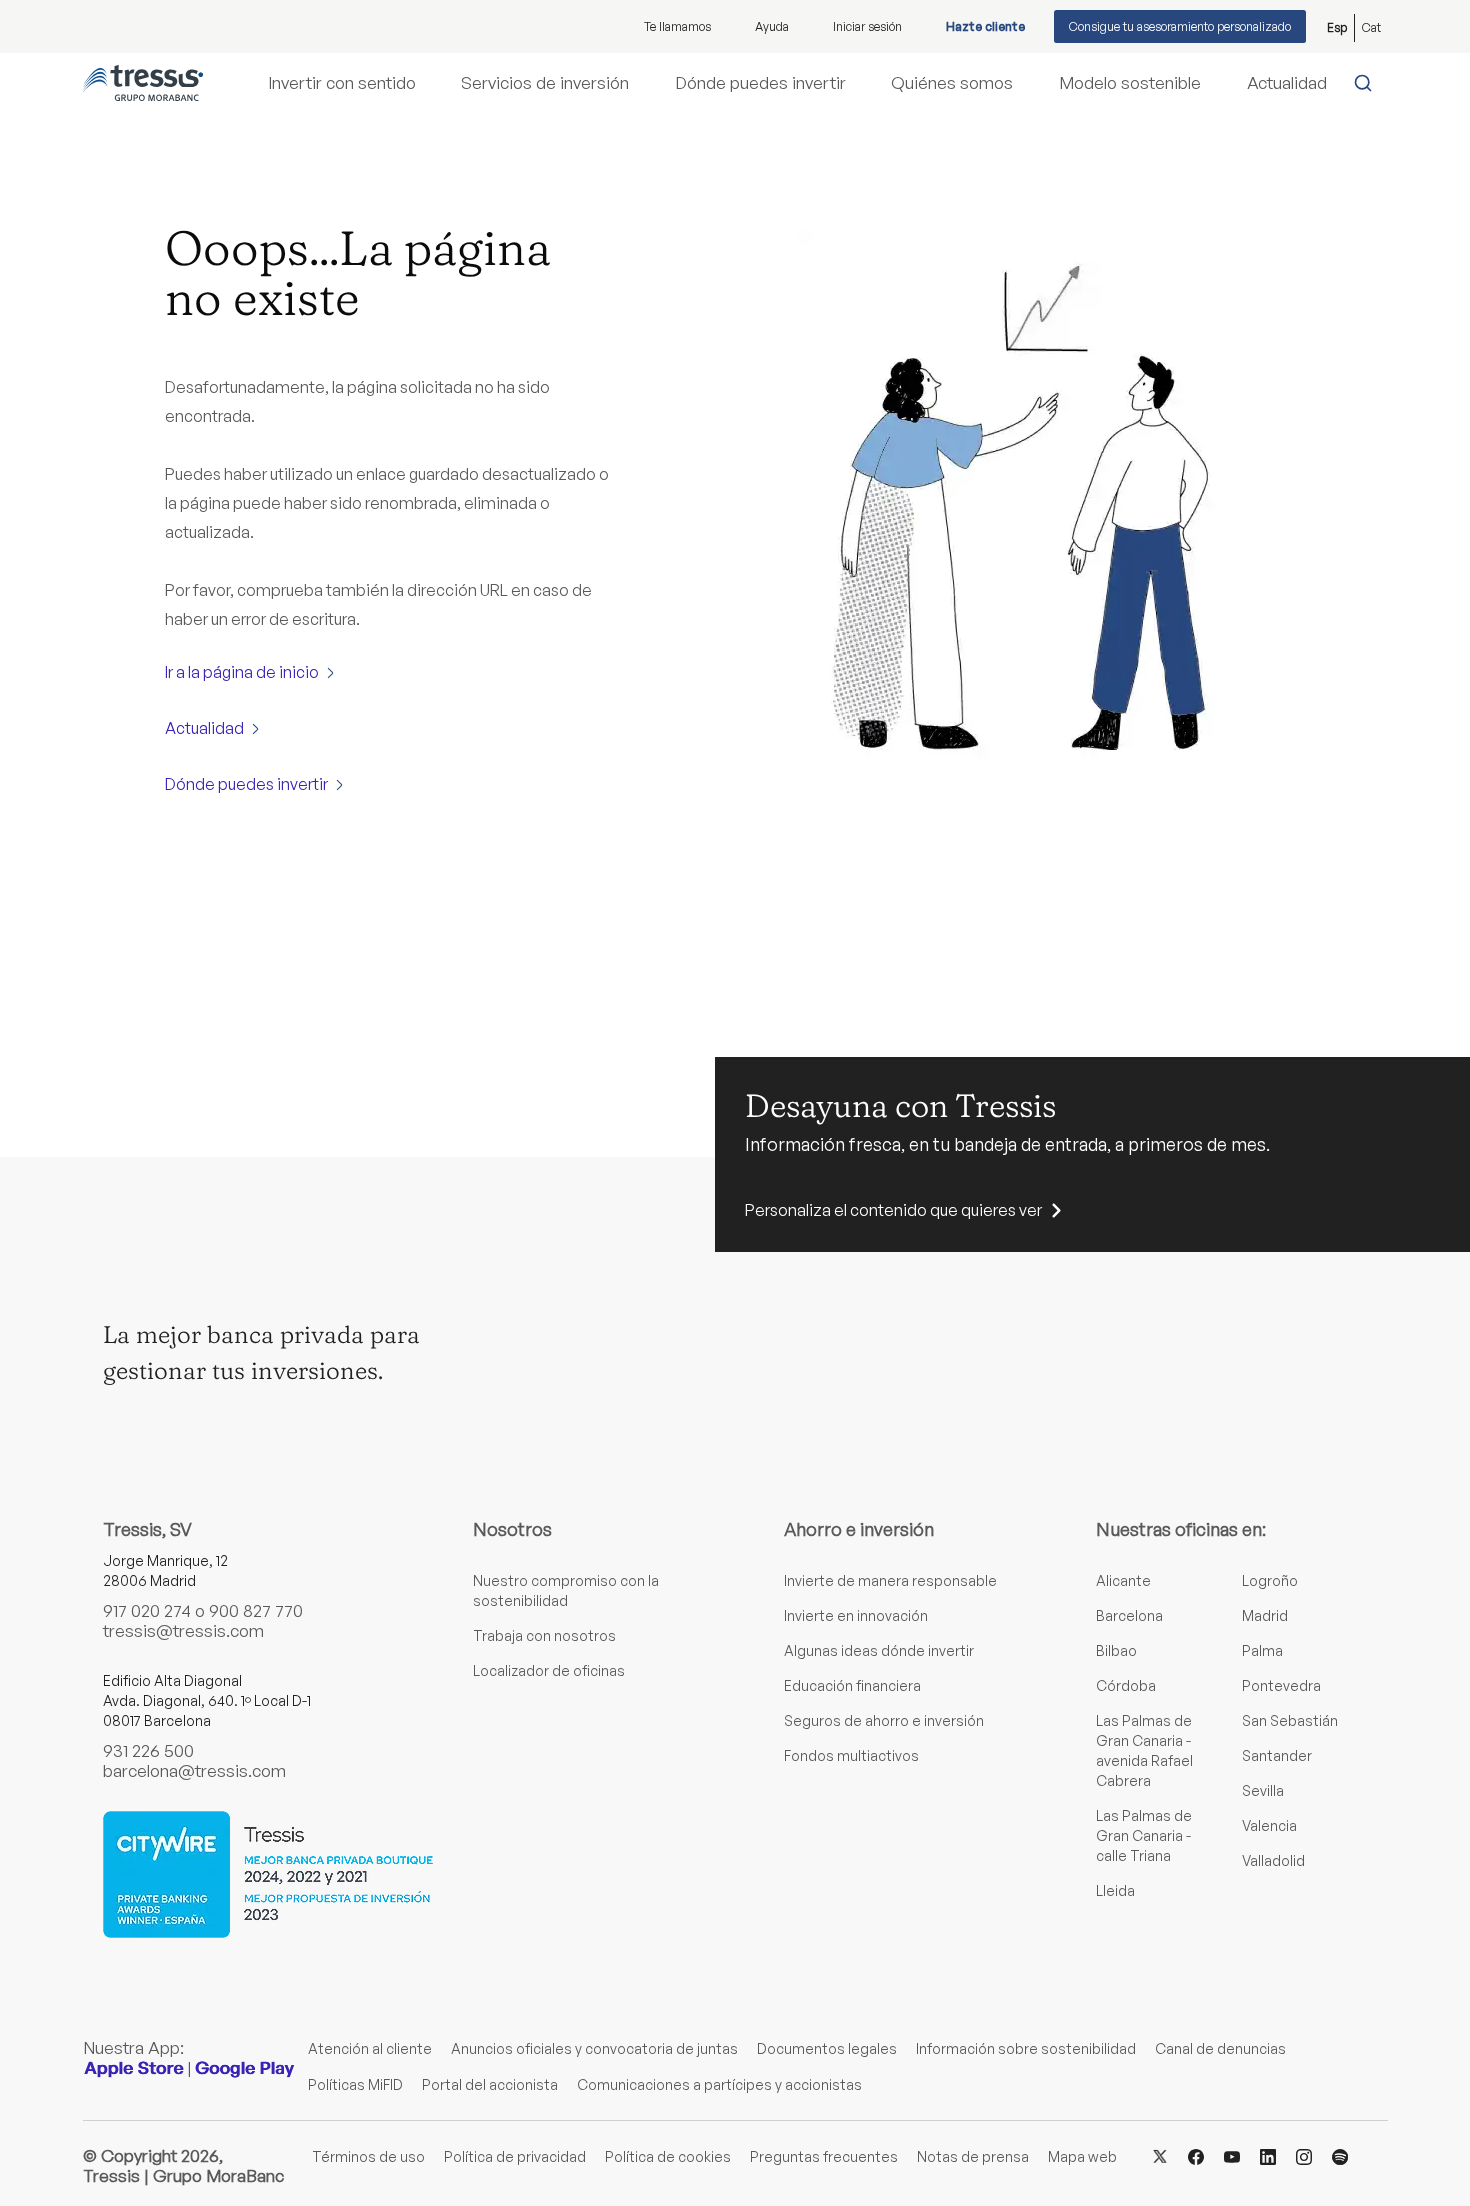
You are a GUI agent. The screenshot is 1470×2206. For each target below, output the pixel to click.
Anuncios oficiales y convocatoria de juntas (594, 2048)
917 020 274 (147, 1610)
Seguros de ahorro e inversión (884, 1720)
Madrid (1265, 1615)
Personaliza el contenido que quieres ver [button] (893, 1210)
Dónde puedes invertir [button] (760, 83)
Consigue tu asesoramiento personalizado (1180, 26)
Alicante (1123, 1580)
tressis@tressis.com (183, 1630)
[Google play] (245, 2068)
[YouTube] (1232, 2155)
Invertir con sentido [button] (342, 83)
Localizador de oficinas (549, 1670)
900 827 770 (256, 1610)
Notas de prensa (973, 2156)
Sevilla (1263, 1790)
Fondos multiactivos (851, 1755)
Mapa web (1082, 2156)
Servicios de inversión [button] (545, 83)
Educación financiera (852, 1685)
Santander (1277, 1755)
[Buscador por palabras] (1367, 83)
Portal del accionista (490, 2084)
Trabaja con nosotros (544, 1635)
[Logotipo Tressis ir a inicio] (143, 83)
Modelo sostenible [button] (1130, 83)
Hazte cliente (985, 26)
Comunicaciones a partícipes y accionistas (719, 2084)
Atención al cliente (370, 2048)
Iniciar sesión (867, 26)
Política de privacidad (515, 2156)
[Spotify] (1340, 2155)
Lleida (1115, 1890)
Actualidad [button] (1287, 83)
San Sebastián (1290, 1720)
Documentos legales (827, 2048)
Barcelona (1129, 1615)
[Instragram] (1304, 2155)
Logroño (1270, 1580)
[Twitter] (1160, 2155)
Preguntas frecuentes (824, 2156)
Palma (1262, 1650)
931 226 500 (148, 1750)
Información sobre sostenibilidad (1026, 2048)
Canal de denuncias (1220, 2048)
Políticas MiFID (355, 2084)
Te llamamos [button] (677, 26)
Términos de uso (368, 2156)
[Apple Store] (134, 2068)
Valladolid (1273, 1860)
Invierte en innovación (856, 1615)
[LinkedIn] (1268, 2155)
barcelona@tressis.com (194, 1770)
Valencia (1269, 1825)
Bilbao (1116, 1650)
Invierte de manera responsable (890, 1580)
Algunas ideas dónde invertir (879, 1650)
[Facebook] (1196, 2155)
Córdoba (1126, 1685)
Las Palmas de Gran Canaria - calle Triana (1144, 1835)
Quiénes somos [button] (952, 83)
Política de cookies (668, 2156)
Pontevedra (1281, 1685)
